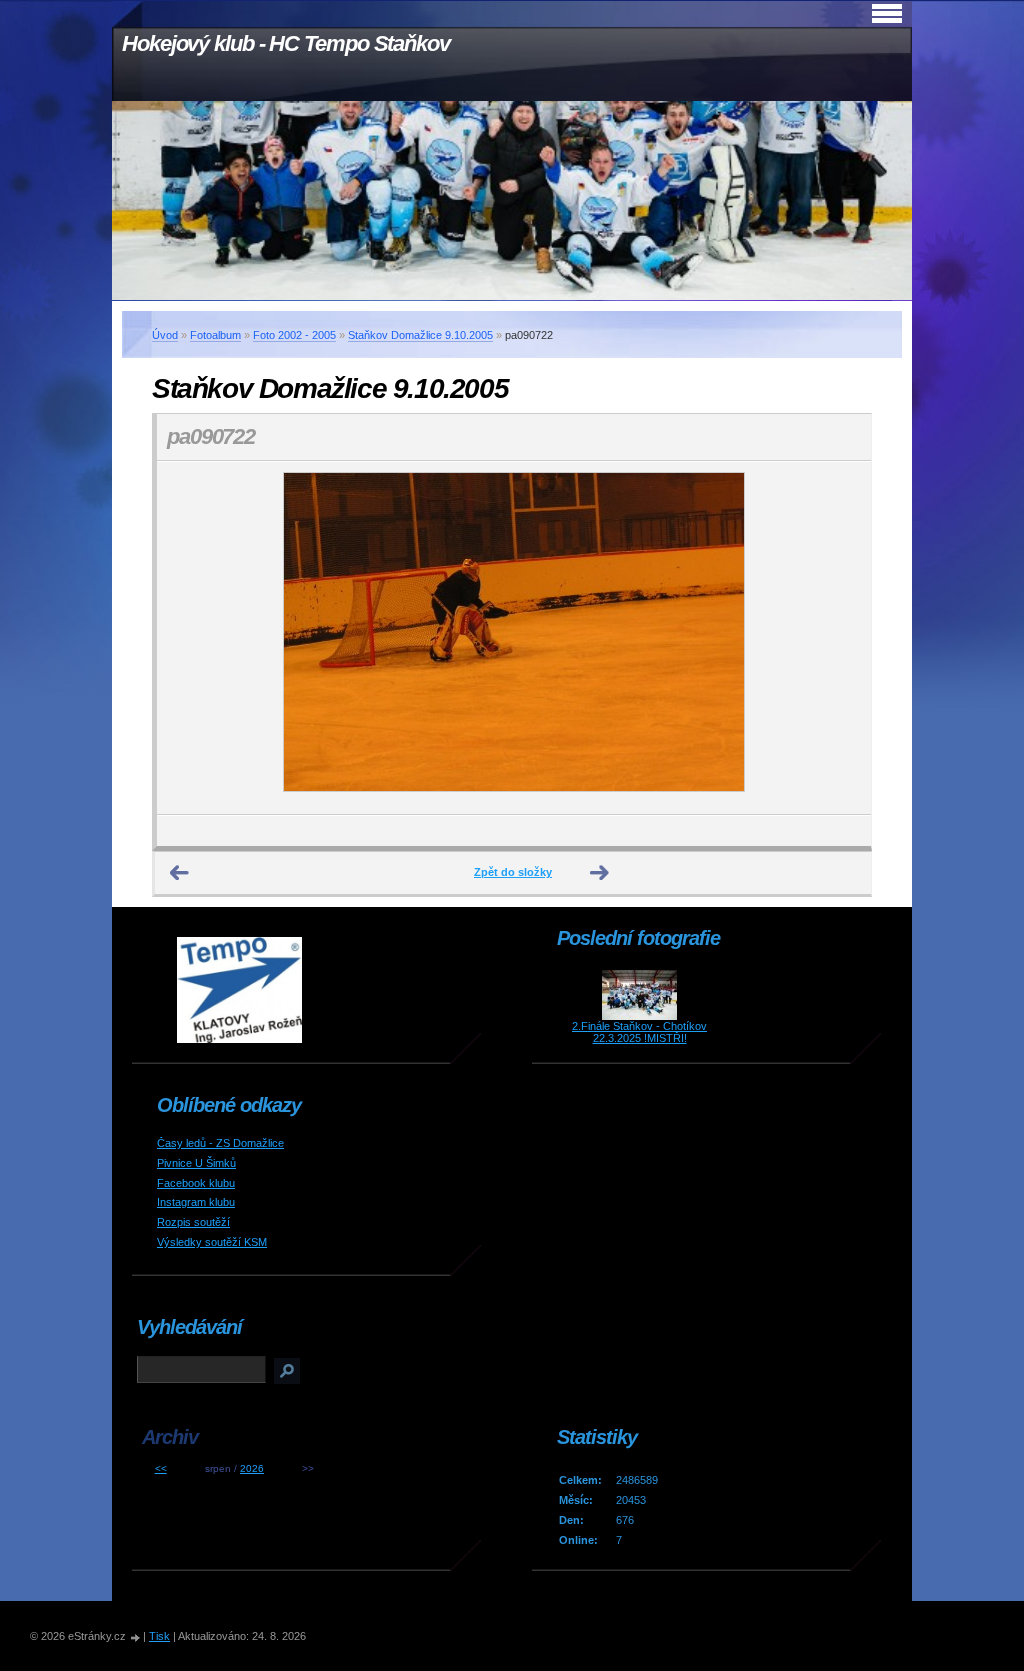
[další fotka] (838, 638)
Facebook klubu (196, 1183)
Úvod (165, 335)
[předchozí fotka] (189, 638)
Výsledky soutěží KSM (212, 1242)
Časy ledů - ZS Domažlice (220, 1143)
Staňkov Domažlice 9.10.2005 (420, 335)
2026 (252, 1468)
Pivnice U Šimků (196, 1163)
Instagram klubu (196, 1202)
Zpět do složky (513, 872)
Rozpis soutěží (193, 1222)
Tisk (159, 1636)
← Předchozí (180, 873)
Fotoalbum (215, 335)
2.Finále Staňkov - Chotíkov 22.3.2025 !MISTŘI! (639, 1032)
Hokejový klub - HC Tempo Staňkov (286, 43)
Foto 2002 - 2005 (294, 335)
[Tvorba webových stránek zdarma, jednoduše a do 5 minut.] (136, 1637)
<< (161, 1468)
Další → (600, 873)
